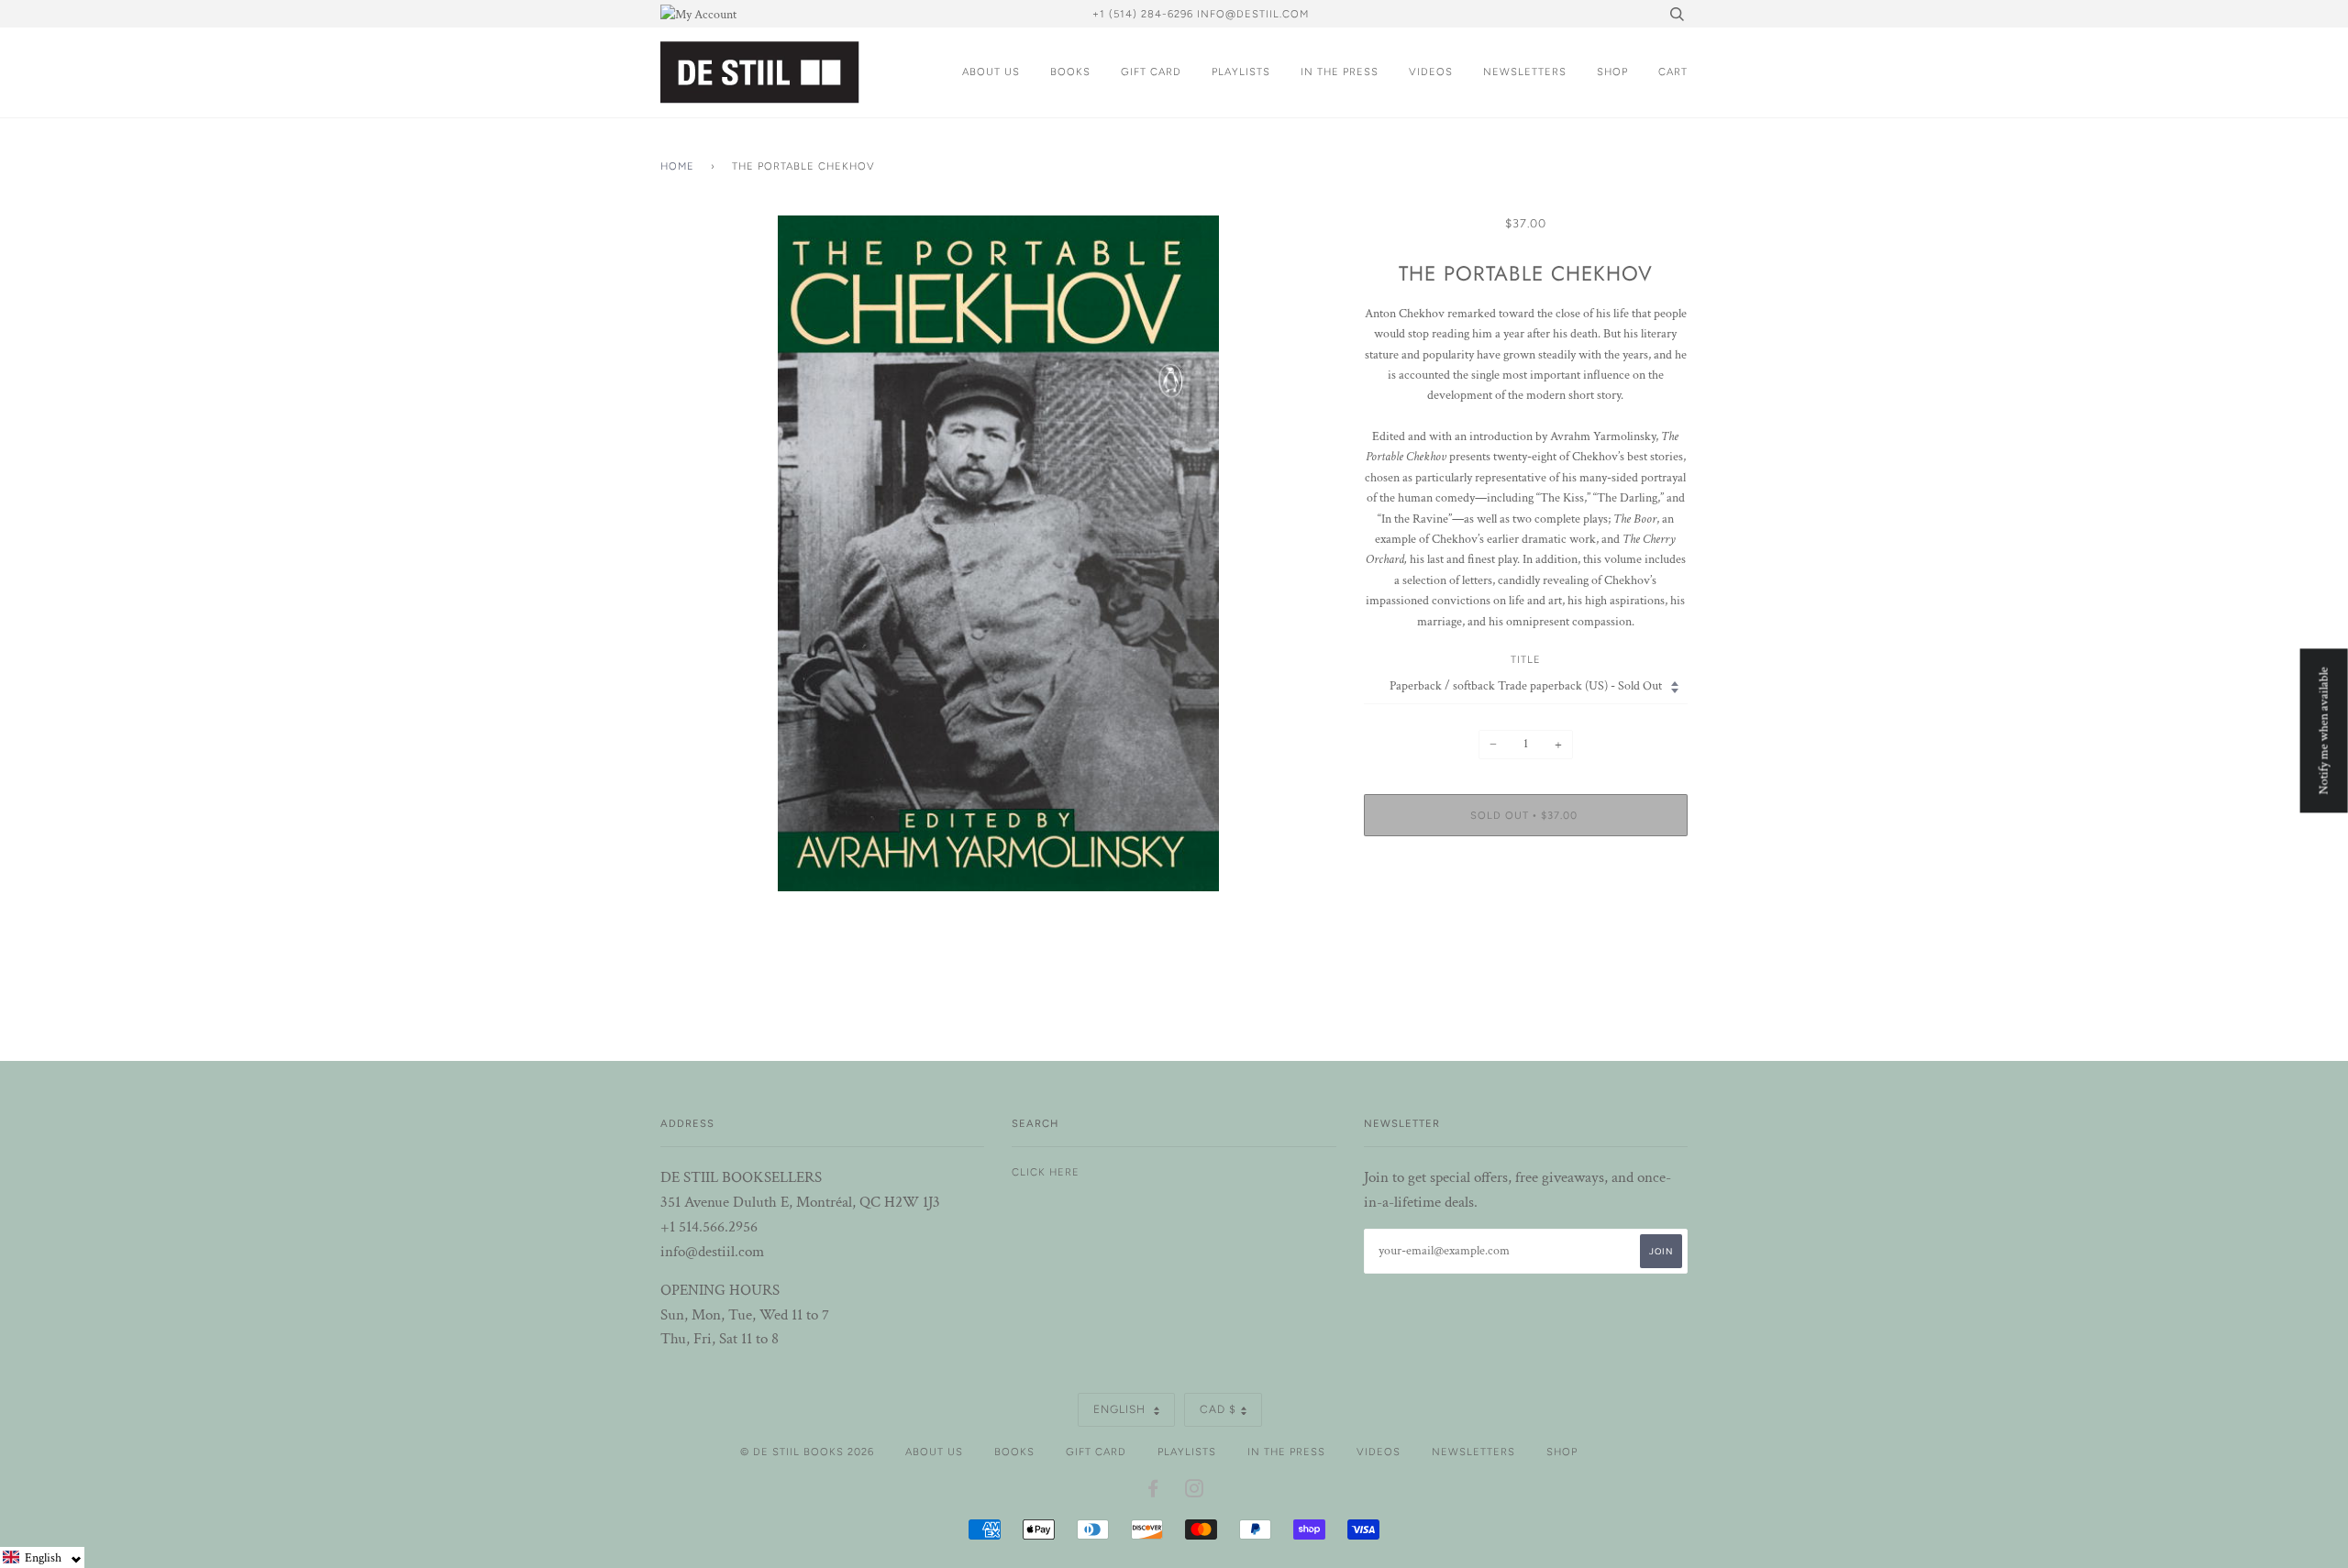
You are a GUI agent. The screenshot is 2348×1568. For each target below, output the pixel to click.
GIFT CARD (1151, 72)
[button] (42, 1557)
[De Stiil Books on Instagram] (1195, 1492)
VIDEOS (1431, 72)
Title (1526, 659)
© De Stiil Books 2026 (807, 1452)
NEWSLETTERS (1525, 72)
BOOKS (1070, 72)
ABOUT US (991, 72)
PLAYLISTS (1241, 72)
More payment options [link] (1525, 913)
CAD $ (1218, 1409)
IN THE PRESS (1340, 72)
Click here (1046, 1172)
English (1121, 1409)
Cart (1673, 72)
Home (677, 166)
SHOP (1612, 72)
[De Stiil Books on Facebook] (1153, 1492)
